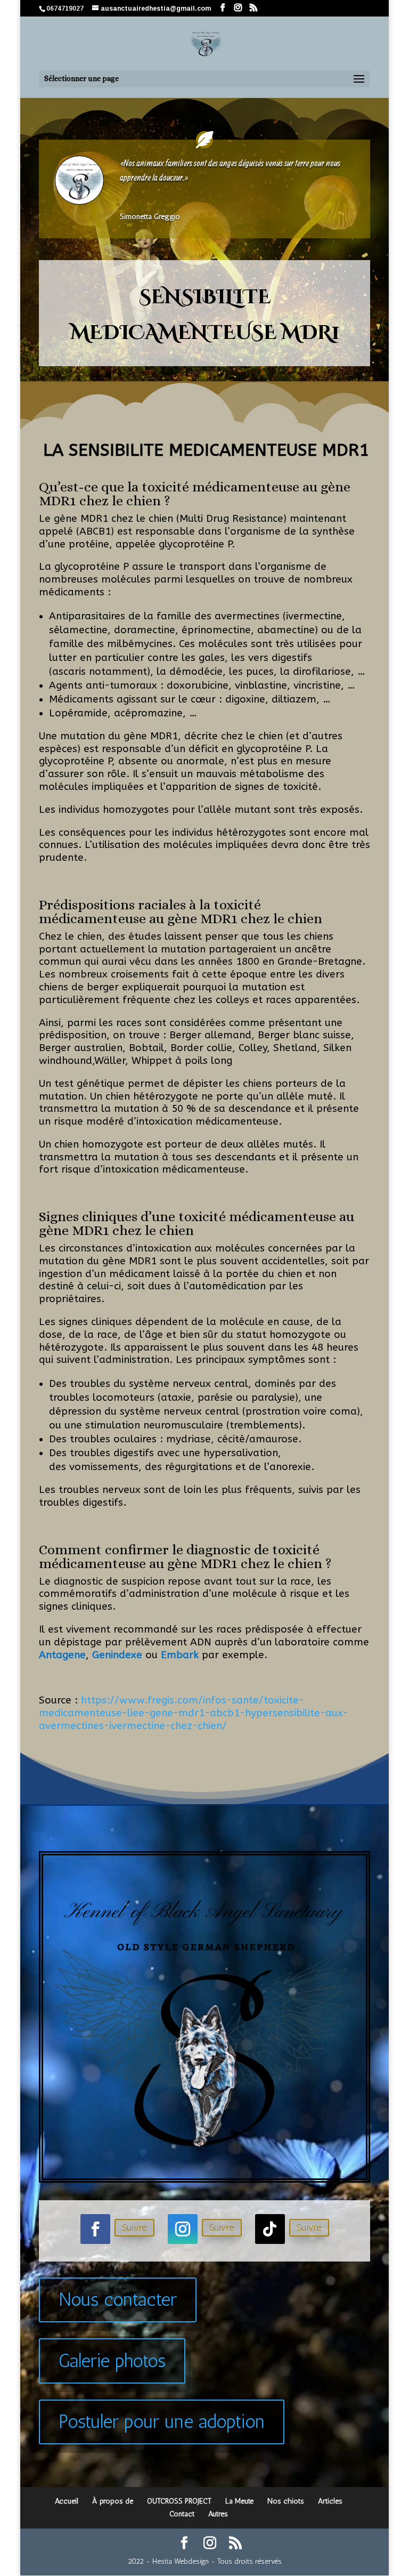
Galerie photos (112, 2361)
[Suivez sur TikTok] (270, 2229)
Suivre (134, 2227)
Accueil (67, 2501)
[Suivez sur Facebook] (95, 2229)
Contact (182, 2514)
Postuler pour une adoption (162, 2421)
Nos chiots (286, 2501)
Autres (218, 2514)
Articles (330, 2501)
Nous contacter (118, 2299)
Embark (180, 1655)
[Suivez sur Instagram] (183, 2229)
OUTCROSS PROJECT (179, 2501)
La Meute (239, 2501)
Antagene (62, 1655)
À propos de (113, 2501)
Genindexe (117, 1655)
